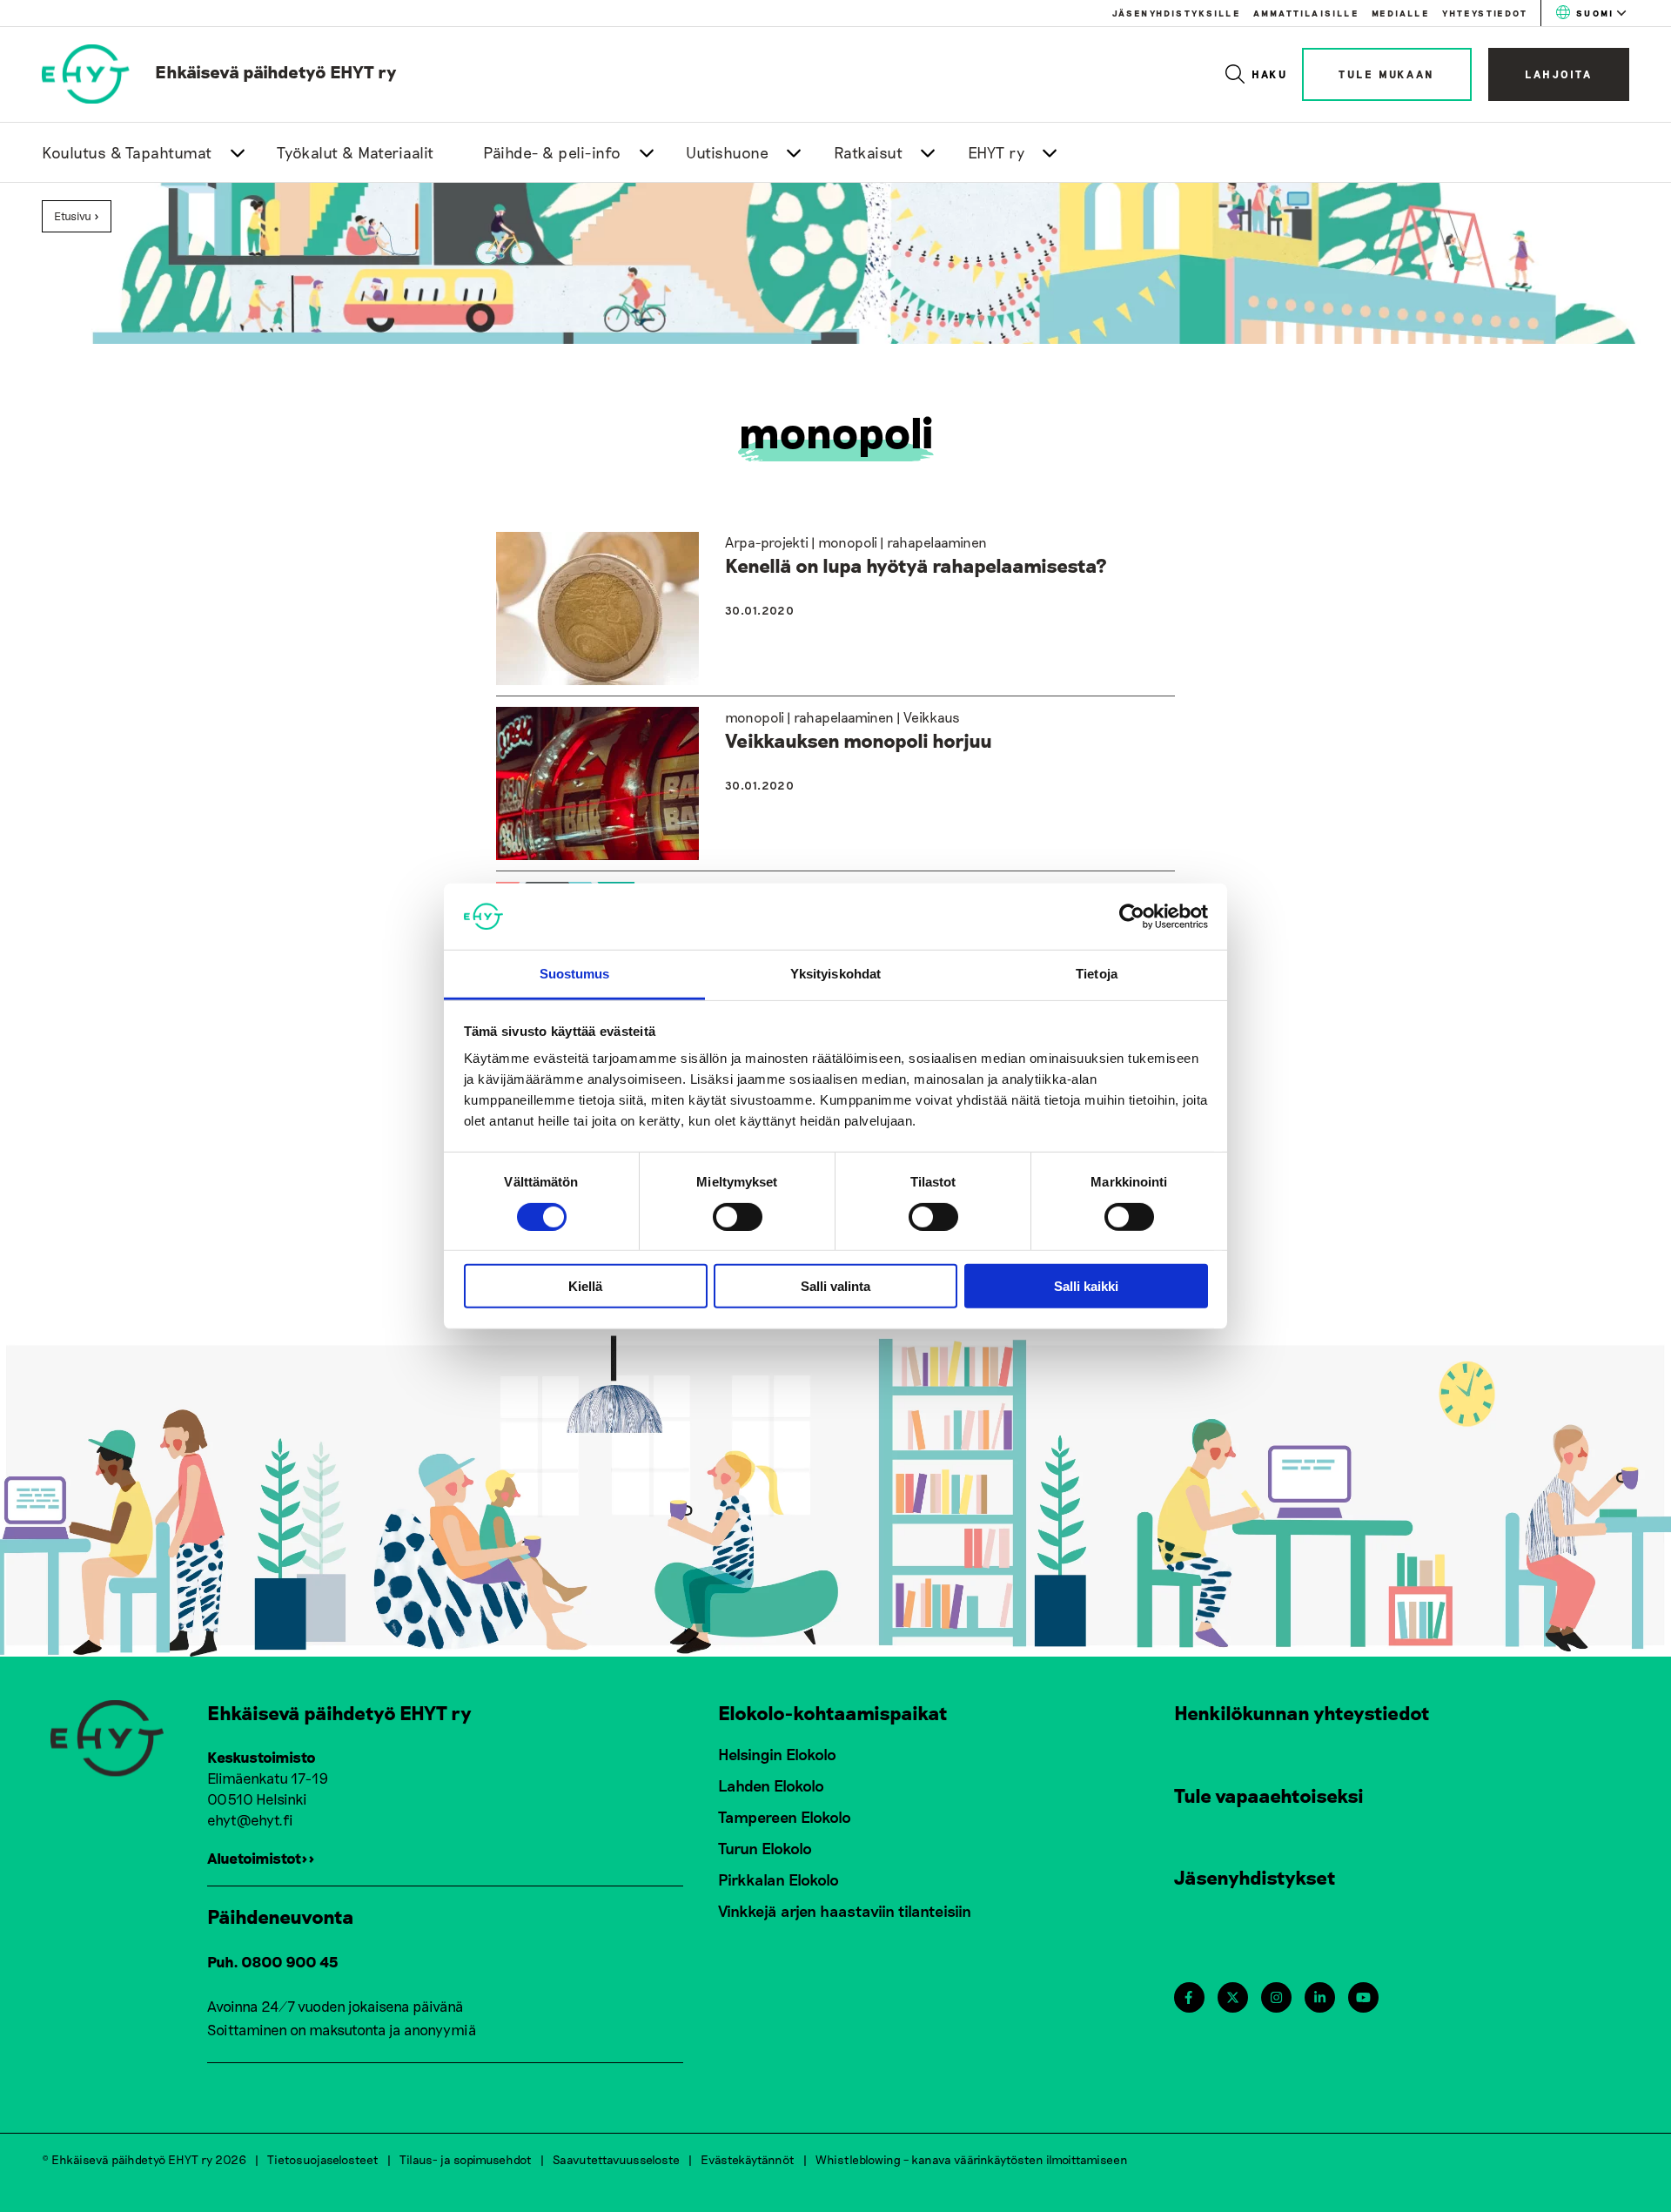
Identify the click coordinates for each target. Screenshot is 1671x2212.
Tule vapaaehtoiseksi (1269, 1795)
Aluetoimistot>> (261, 1858)
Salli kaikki (1086, 1286)
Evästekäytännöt (748, 2159)
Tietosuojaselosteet (323, 2159)
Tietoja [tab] (1097, 974)
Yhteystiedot (1485, 13)
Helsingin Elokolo (777, 1754)
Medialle (1400, 13)
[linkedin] (1320, 1997)
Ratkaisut (869, 152)
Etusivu (73, 216)
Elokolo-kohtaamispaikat (833, 1712)
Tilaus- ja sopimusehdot (466, 2159)
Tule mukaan (1387, 74)
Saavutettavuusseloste (616, 2159)
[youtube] (1363, 1997)
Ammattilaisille (1306, 13)
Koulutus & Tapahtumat (127, 152)
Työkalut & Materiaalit (356, 152)
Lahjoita (1559, 74)
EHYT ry (997, 152)
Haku (1270, 74)
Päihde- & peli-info (552, 152)
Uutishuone (727, 152)
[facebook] (1188, 1997)
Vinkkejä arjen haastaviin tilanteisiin (845, 1911)
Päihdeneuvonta (281, 1916)
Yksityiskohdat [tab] (835, 974)
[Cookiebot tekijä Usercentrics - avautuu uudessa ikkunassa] (1132, 917)
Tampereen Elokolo (785, 1817)
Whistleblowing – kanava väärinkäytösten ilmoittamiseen (972, 2159)
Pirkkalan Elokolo (778, 1879)
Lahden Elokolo (771, 1785)
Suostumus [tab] (575, 974)
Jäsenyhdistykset (1255, 1877)
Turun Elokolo (765, 1848)
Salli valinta (835, 1286)
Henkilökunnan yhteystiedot (1302, 1712)
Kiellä (585, 1286)
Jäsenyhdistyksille (1176, 13)
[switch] (738, 1216)
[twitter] (1233, 1997)
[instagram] (1276, 1997)
